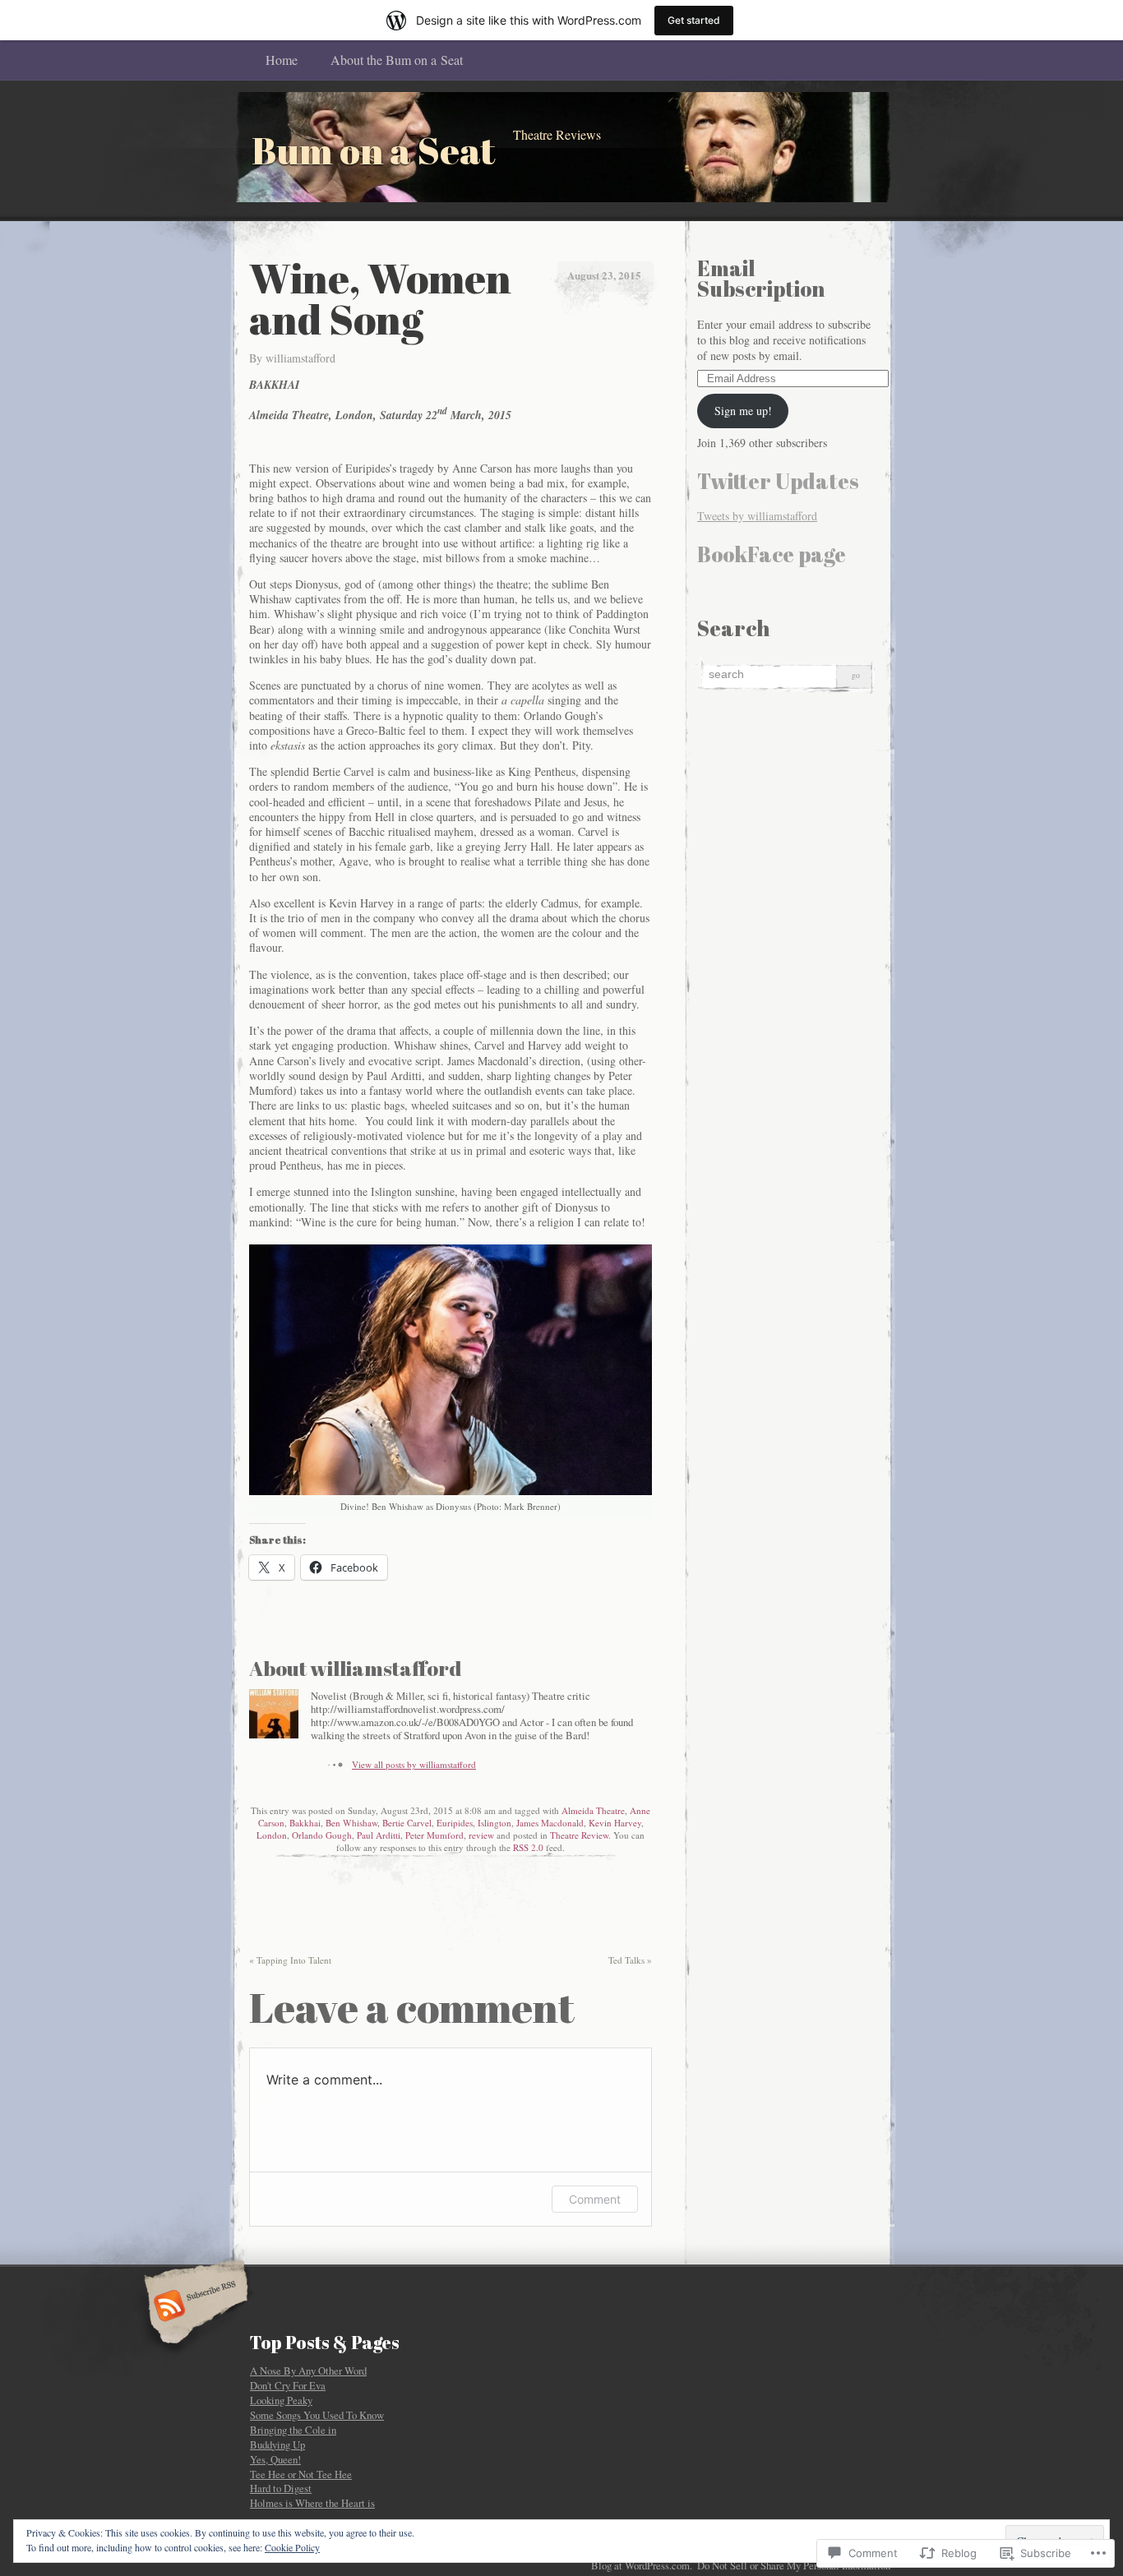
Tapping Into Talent (290, 1960)
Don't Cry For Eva (288, 2385)
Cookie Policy (292, 2547)
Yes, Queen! (275, 2459)
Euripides (455, 1823)
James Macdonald (550, 1823)
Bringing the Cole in (293, 2430)
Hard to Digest (281, 2488)
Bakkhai (305, 1823)
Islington (494, 1823)
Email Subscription (761, 278)
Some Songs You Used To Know (317, 2415)
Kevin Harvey (615, 1823)
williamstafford (300, 358)
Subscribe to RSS (194, 2307)
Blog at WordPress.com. (642, 2565)
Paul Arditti (379, 1835)
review (481, 1835)
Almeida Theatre (593, 1810)
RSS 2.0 (528, 1847)
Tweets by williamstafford (757, 516)
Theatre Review (579, 1835)
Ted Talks (630, 1960)
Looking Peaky (281, 2400)
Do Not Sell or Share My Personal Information (794, 2565)
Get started (694, 20)
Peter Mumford (434, 1835)
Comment (595, 2199)
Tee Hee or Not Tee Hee (301, 2474)
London (272, 1835)
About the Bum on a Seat (397, 60)
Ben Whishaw (351, 1823)
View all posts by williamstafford (414, 1764)
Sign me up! (743, 411)
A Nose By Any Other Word (308, 2371)
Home (282, 60)
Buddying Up (277, 2444)
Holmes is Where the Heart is (312, 2503)
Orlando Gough (322, 1835)
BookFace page (772, 554)
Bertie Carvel (407, 1823)
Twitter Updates (778, 481)
